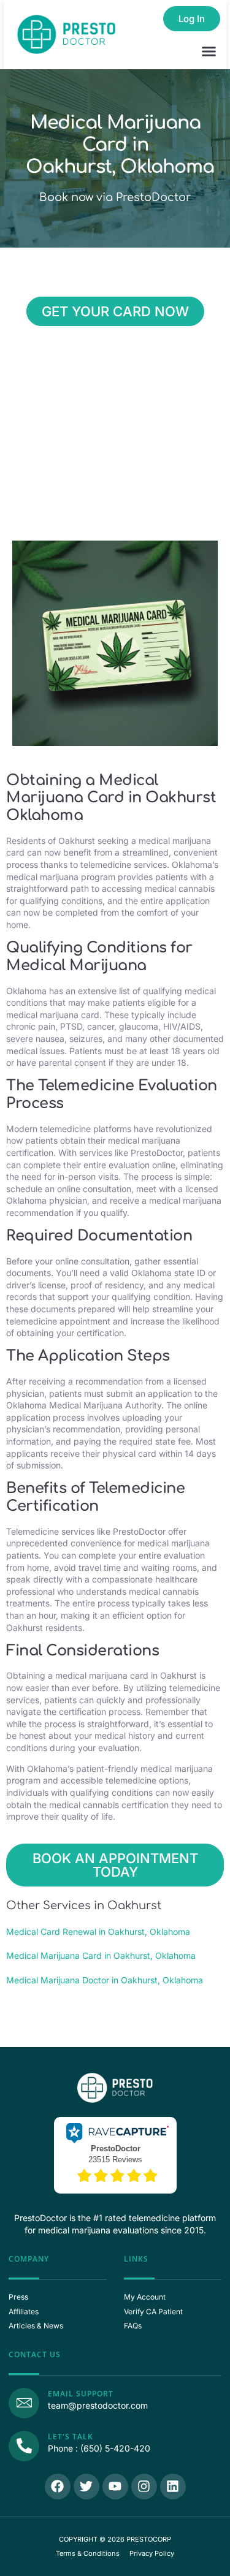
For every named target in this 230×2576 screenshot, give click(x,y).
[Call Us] (24, 2446)
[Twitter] (86, 2487)
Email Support (81, 2394)
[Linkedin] (173, 2487)
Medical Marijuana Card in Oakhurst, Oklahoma (101, 1955)
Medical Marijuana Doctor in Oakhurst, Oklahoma (105, 1980)
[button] (209, 51)
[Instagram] (144, 2487)
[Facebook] (58, 2487)
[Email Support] (24, 2403)
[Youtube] (115, 2487)
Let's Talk (71, 2437)
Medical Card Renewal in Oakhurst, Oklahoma (98, 1932)
